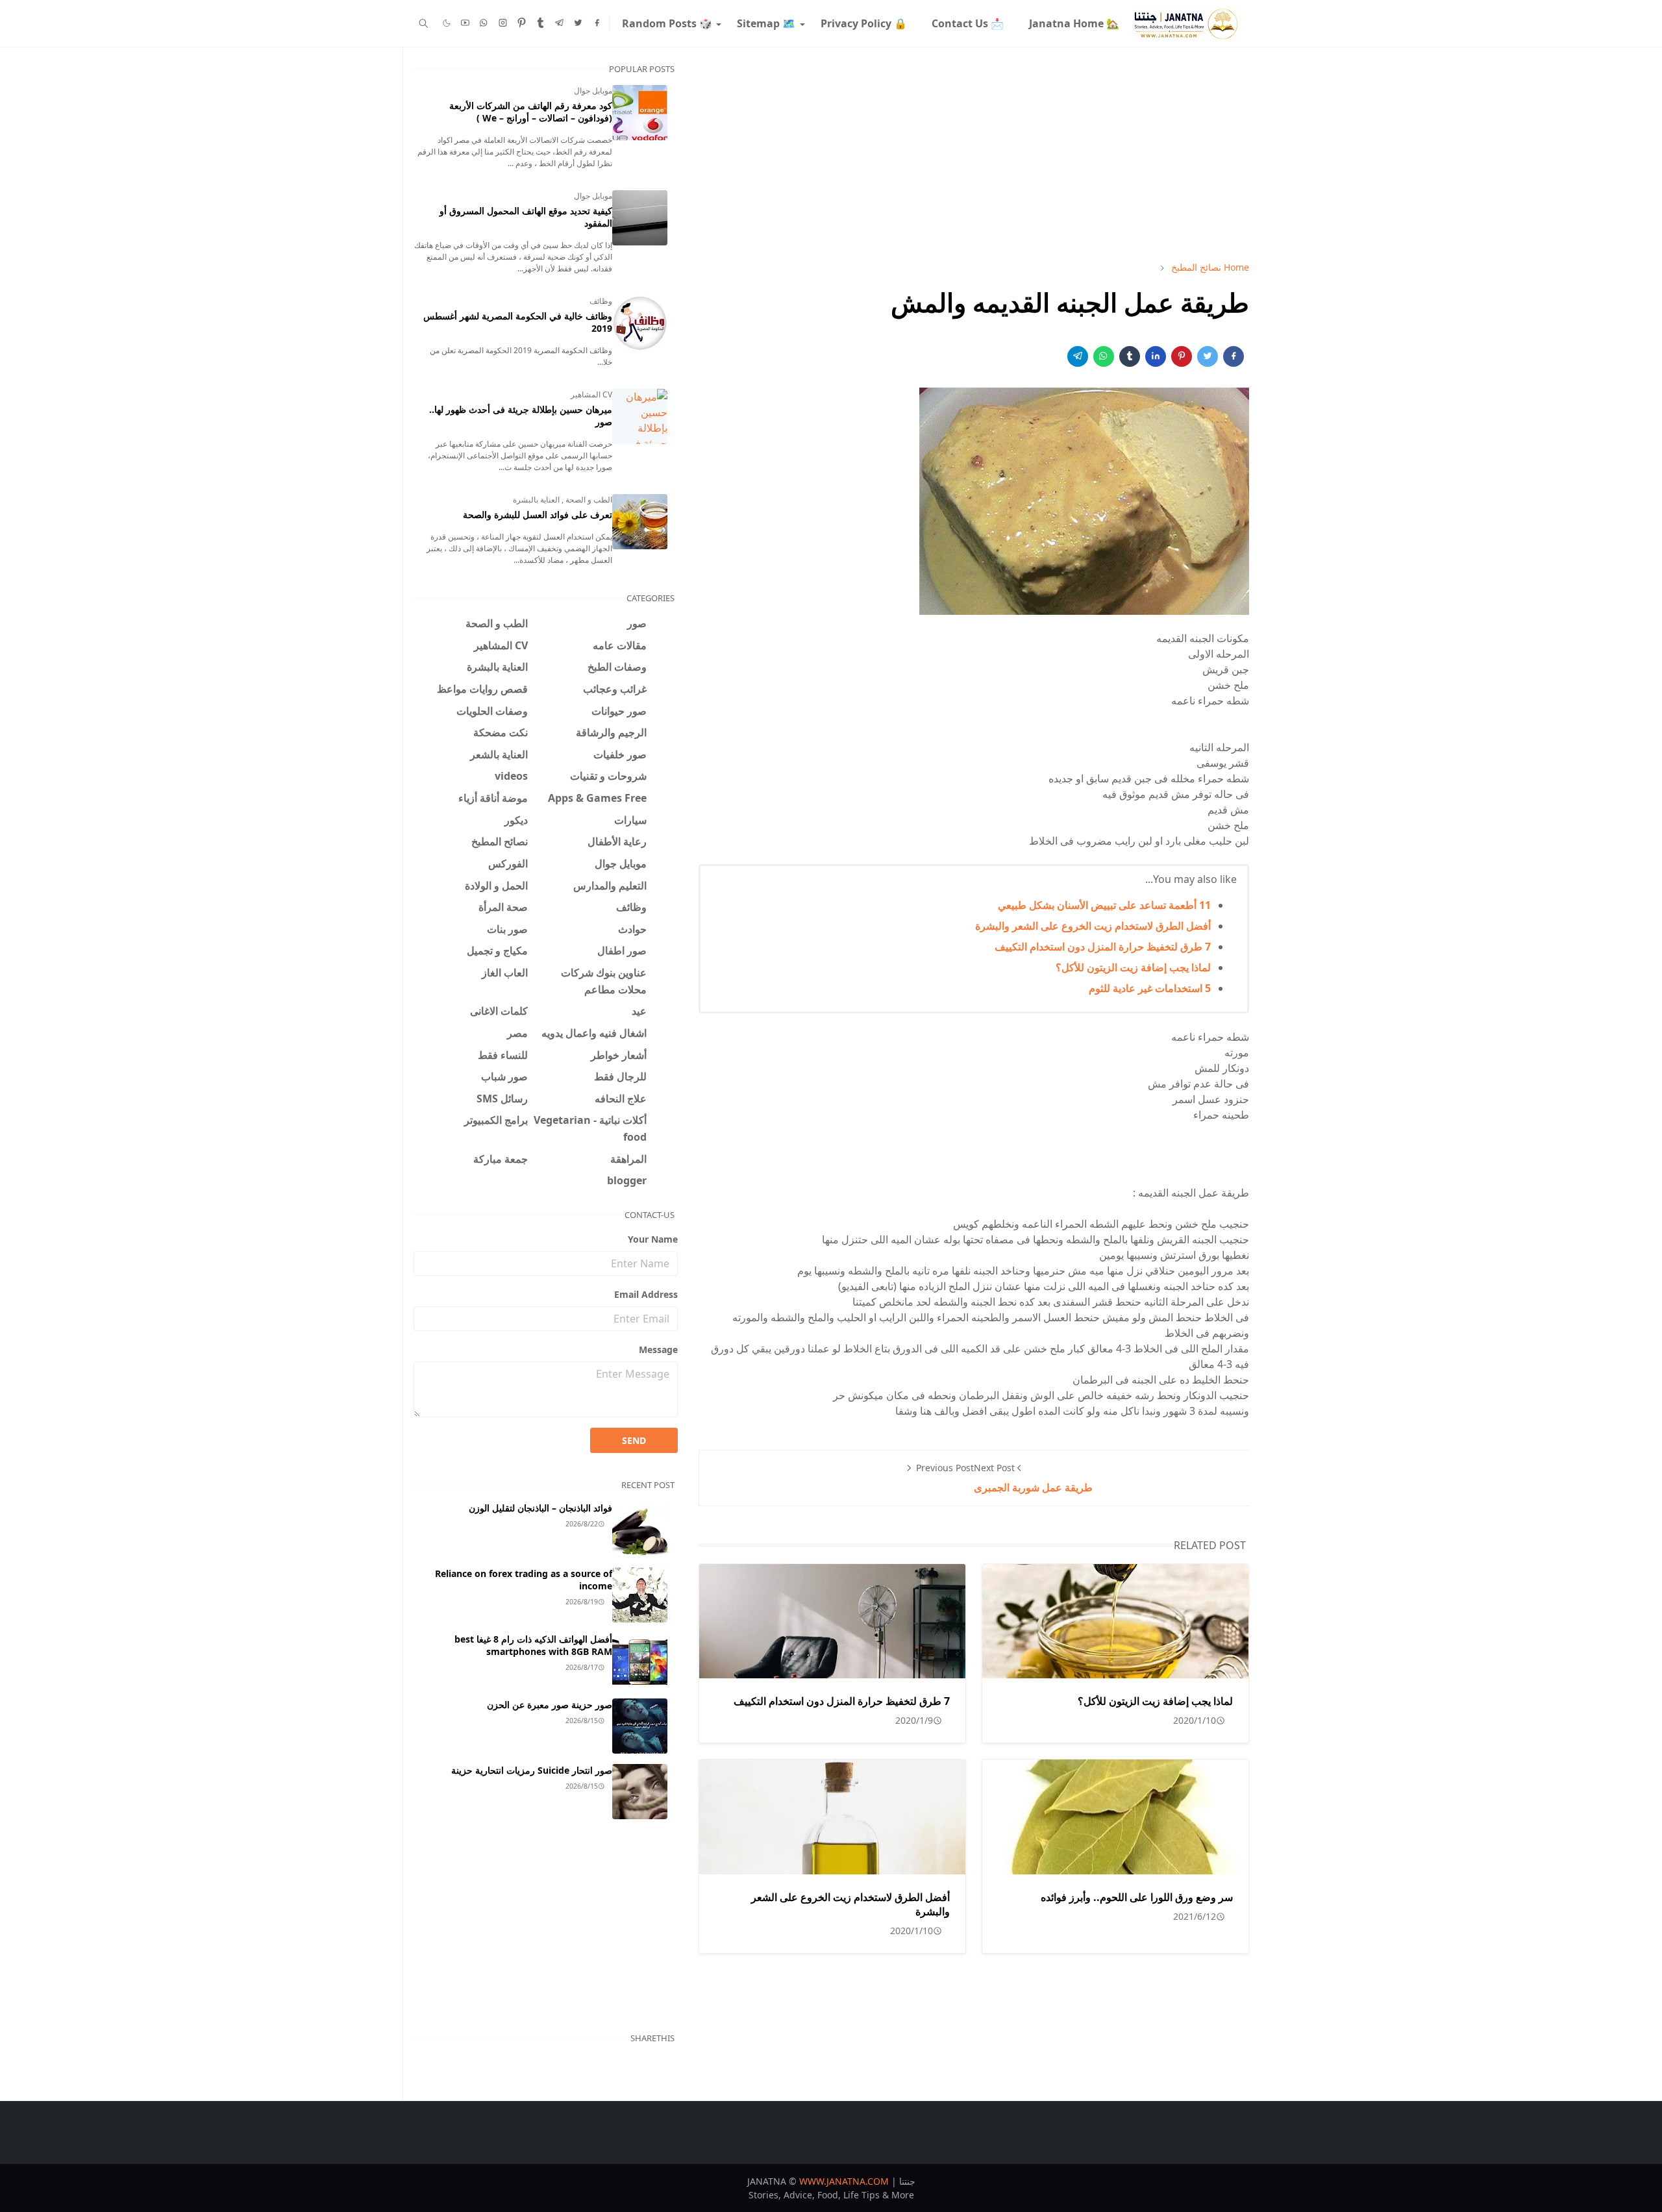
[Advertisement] (974, 154)
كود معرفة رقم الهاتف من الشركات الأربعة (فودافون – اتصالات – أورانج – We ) (531, 112)
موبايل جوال (593, 91)
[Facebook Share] (1234, 356)
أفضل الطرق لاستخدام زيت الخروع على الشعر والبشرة (1093, 926)
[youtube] (465, 23)
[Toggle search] (424, 23)
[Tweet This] (1208, 356)
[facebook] (597, 23)
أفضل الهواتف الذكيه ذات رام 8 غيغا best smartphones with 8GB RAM (533, 1645)
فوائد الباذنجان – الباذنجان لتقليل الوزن (540, 1508)
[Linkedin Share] (1156, 356)
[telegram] (559, 23)
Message (658, 1349)
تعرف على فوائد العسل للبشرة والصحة (538, 515)
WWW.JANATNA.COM (844, 2181)
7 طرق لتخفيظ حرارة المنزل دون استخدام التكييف (1103, 947)
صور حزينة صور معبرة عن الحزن (550, 1705)
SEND (634, 1440)
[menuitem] (1073, 23)
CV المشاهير (591, 394)
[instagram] (503, 23)
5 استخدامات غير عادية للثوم (1150, 988)
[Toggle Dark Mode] (447, 23)
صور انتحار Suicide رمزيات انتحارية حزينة (532, 1770)
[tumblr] (540, 23)
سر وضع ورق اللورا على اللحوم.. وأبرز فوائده (1137, 1897)
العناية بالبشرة (536, 500)
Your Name (653, 1239)
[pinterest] (522, 23)
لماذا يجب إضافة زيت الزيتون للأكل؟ (1133, 967)
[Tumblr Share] (1130, 356)
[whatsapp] (484, 23)
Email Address (646, 1294)
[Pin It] (1182, 356)
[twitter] (578, 23)
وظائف (601, 301)
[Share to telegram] (1078, 356)
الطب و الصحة (588, 500)
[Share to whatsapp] (1104, 356)
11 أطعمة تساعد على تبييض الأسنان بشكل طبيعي (1104, 905)
